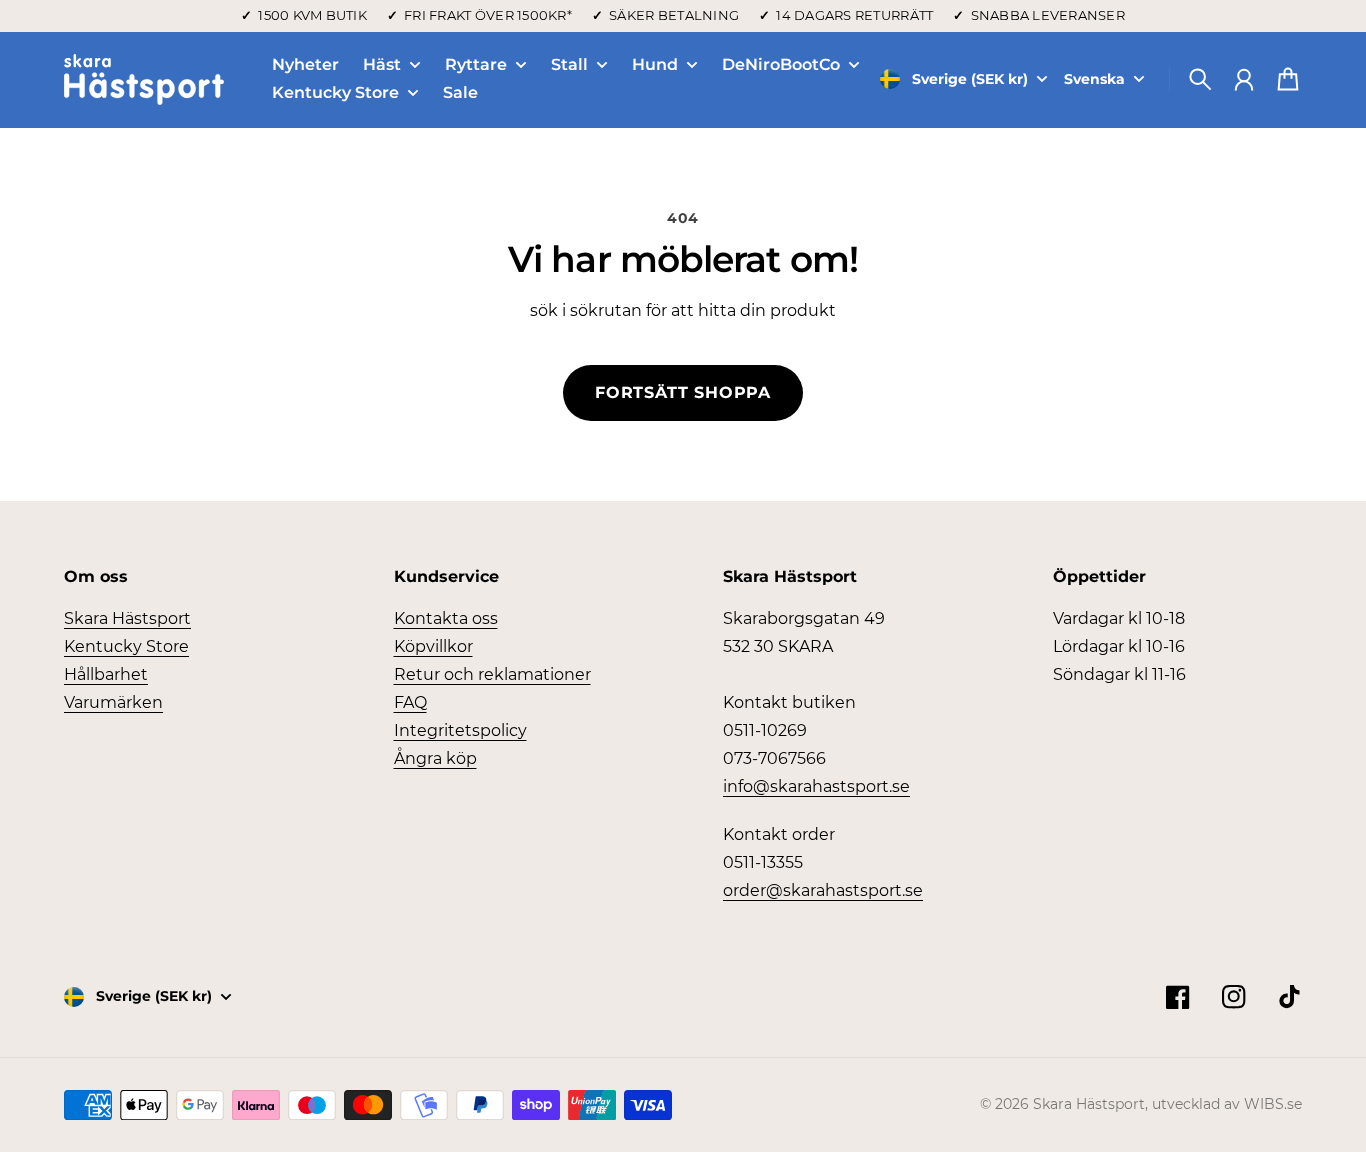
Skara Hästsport (127, 618)
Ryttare (476, 65)
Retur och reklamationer (492, 674)
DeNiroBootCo (781, 65)
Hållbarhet (106, 674)
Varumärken (113, 702)
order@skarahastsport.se (823, 890)
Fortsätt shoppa (683, 392)
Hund (655, 65)
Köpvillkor (433, 646)
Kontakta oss (446, 618)
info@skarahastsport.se (816, 786)
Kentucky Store (335, 93)
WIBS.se (1273, 1104)
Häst (382, 65)
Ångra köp (435, 758)
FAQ (410, 702)
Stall (569, 65)
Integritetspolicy (460, 730)
